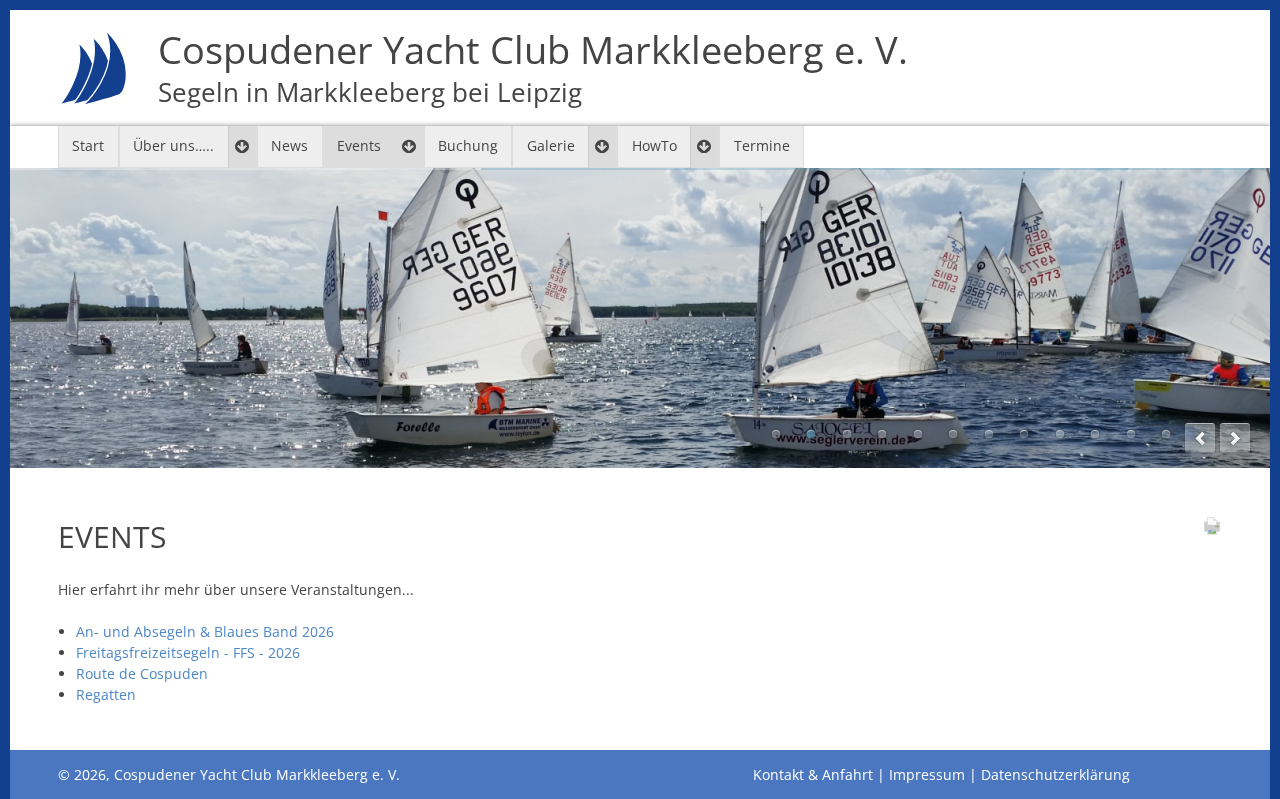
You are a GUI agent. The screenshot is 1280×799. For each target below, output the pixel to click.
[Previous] (1200, 438)
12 (1166, 434)
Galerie (551, 145)
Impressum (927, 774)
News (289, 145)
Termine (762, 145)
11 (1131, 434)
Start (88, 145)
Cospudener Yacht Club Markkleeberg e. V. (533, 68)
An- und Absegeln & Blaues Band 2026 (205, 631)
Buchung (468, 145)
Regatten (106, 694)
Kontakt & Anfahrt (813, 774)
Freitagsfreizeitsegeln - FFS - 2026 (188, 652)
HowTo (654, 145)
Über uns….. (173, 145)
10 (1095, 434)
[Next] (1235, 438)
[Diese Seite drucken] (1212, 530)
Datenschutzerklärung (1055, 774)
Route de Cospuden (142, 673)
